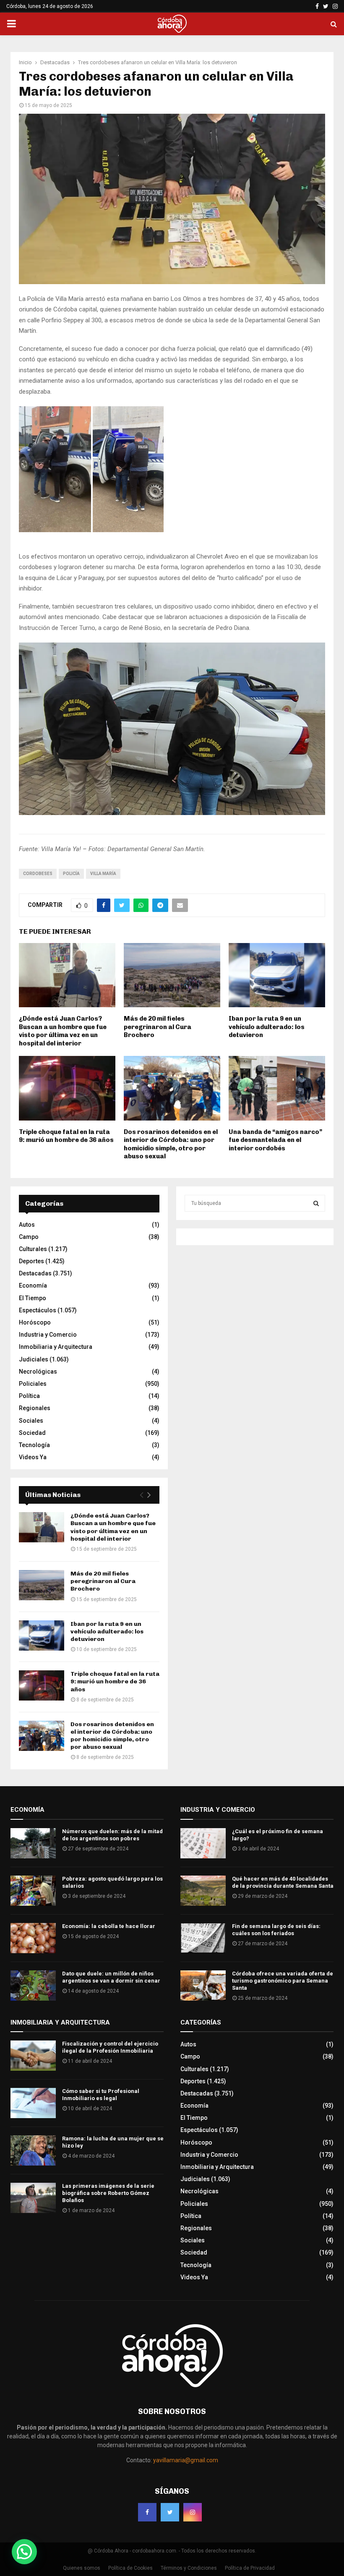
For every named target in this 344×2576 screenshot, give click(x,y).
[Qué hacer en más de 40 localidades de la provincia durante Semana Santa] (203, 1891)
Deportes (31, 1261)
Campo (29, 1237)
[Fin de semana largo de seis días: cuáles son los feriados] (203, 1938)
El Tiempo (33, 1298)
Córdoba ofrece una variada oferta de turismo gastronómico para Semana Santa (283, 1981)
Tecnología (34, 1445)
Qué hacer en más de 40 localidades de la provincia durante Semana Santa (283, 1882)
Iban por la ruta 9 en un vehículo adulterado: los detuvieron (267, 1027)
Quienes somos (82, 2568)
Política (29, 1396)
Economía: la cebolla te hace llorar (109, 1926)
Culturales (33, 1249)
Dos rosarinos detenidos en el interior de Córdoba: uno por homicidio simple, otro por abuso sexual (171, 1144)
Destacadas (35, 1273)
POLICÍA (71, 874)
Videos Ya (33, 1457)
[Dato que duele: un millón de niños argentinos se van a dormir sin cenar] (33, 1986)
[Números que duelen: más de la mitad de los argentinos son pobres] (33, 1843)
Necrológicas (38, 1372)
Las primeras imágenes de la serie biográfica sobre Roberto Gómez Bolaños (108, 2193)
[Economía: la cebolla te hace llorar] (33, 1938)
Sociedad (32, 1433)
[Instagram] (193, 2512)
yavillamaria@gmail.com (186, 2460)
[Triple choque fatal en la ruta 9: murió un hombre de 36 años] (42, 1685)
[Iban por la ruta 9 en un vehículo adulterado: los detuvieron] (42, 1635)
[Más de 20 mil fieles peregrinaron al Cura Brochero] (42, 1585)
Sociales (31, 1421)
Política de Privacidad (250, 2568)
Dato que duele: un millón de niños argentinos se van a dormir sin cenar (111, 1977)
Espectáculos (38, 1310)
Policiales (33, 1384)
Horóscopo (35, 1322)
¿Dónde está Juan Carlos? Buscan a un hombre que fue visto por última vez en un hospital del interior (63, 1031)
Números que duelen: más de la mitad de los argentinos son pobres (112, 1835)
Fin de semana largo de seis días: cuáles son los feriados (276, 1930)
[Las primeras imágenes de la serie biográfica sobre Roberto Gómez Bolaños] (33, 2198)
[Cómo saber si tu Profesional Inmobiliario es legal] (33, 2103)
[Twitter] (170, 2512)
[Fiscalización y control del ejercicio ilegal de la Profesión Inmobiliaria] (33, 2056)
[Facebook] (147, 2512)
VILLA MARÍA (103, 874)
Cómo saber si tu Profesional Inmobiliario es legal (101, 2095)
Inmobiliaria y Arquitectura (56, 1347)
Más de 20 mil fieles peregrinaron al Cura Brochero (158, 1027)
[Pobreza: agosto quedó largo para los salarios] (33, 1891)
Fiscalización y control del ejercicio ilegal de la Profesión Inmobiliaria (110, 2047)
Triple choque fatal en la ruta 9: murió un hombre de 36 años (66, 1136)
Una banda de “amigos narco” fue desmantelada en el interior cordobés (275, 1140)
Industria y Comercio (48, 1335)
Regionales (35, 1408)
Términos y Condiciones (189, 2568)
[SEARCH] (316, 1203)
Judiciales (34, 1359)
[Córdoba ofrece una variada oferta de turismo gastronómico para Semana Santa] (203, 1986)
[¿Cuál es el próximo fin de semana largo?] (203, 1843)
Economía (33, 1285)
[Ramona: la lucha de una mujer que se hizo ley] (33, 2150)
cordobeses (38, 874)
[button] (24, 2552)
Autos (27, 1225)
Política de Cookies (130, 2568)
